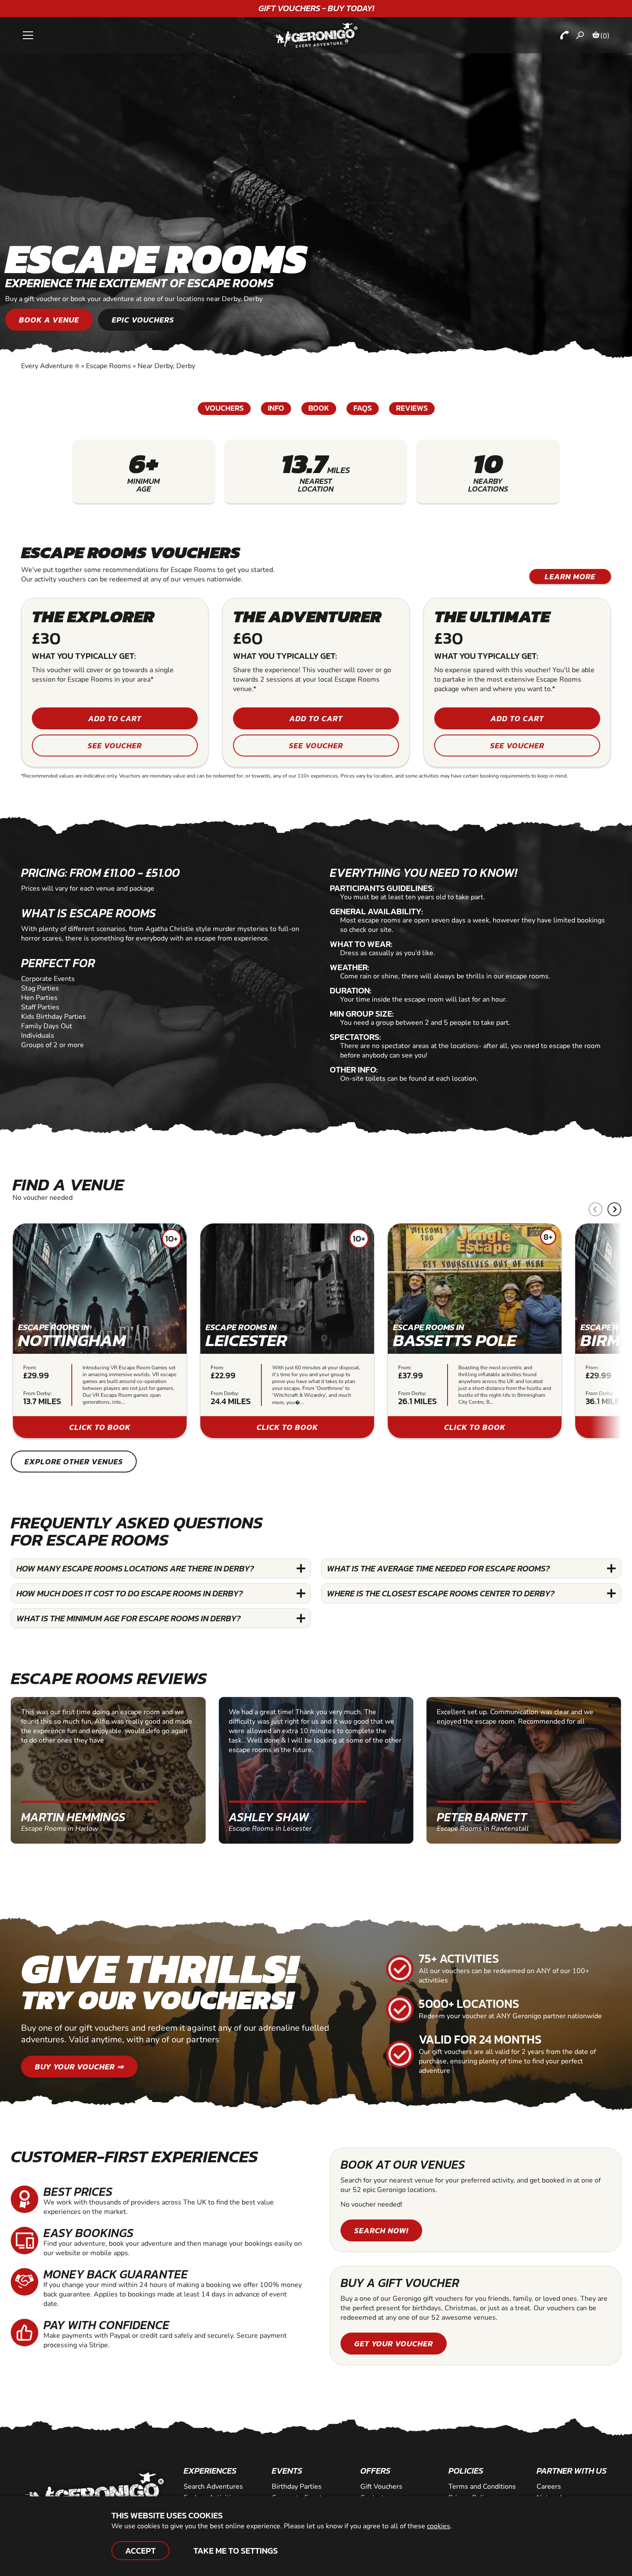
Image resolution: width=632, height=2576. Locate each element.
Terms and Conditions (482, 2487)
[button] (614, 1209)
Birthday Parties (297, 2487)
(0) (605, 36)
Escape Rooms (109, 366)
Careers (549, 2487)
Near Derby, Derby (166, 366)
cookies (439, 2526)
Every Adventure (50, 366)
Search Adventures (213, 2487)
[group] (100, 1331)
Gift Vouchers (381, 2487)
